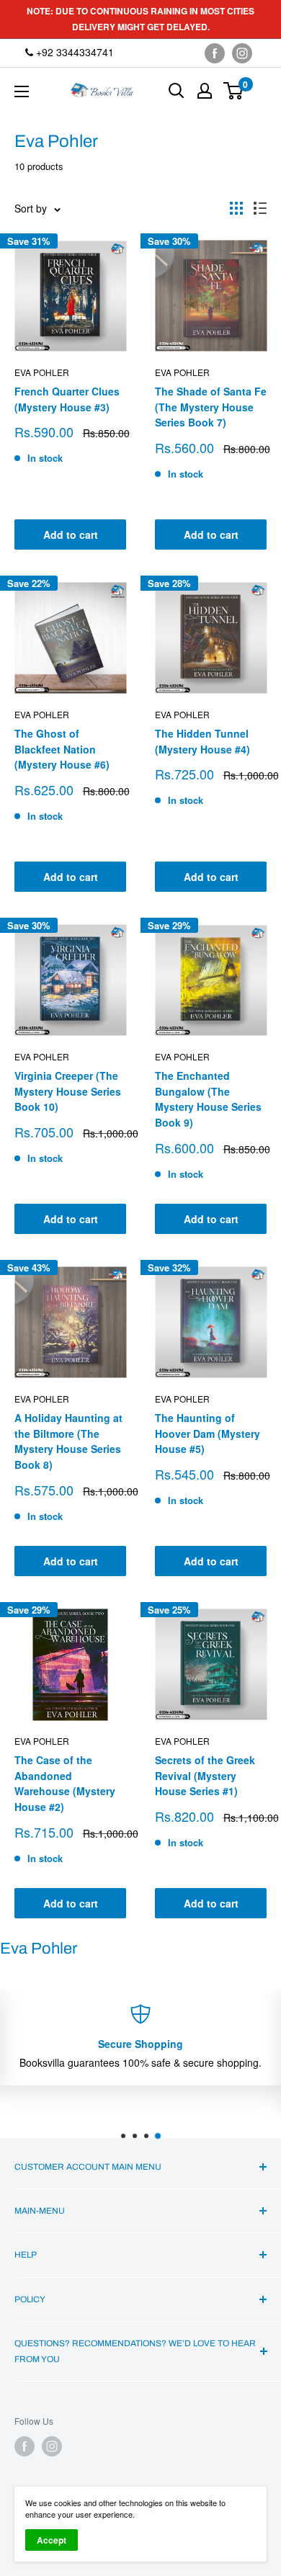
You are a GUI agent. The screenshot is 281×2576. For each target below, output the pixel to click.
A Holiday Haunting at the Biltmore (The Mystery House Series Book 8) (68, 1441)
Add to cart (71, 535)
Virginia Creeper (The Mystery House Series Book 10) (68, 1091)
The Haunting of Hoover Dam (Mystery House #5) (208, 1433)
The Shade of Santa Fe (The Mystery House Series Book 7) (211, 407)
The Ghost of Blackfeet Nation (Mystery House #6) (62, 749)
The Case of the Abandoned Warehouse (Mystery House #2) (65, 1783)
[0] (234, 91)
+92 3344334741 (73, 52)
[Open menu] (22, 91)
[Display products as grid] (236, 208)
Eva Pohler (42, 372)
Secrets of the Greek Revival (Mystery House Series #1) (205, 1775)
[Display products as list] (260, 208)
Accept (52, 2540)
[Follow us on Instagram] (242, 53)
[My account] (205, 91)
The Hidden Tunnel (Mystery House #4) (202, 741)
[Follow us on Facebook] (215, 53)
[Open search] (177, 91)
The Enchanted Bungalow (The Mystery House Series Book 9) (208, 1099)
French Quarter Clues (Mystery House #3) (67, 399)
